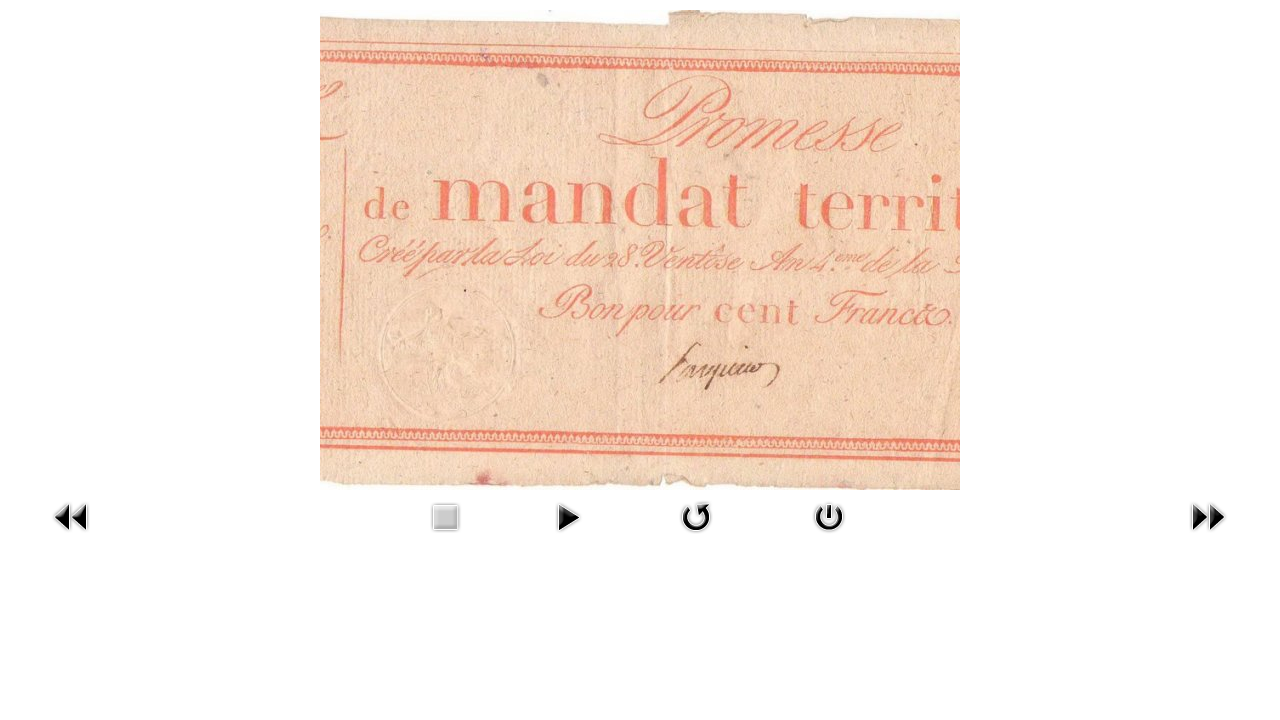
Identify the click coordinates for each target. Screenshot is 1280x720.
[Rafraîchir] (696, 514)
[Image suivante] (1208, 514)
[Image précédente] (72, 514)
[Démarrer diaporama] (568, 514)
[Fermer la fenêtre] (829, 514)
